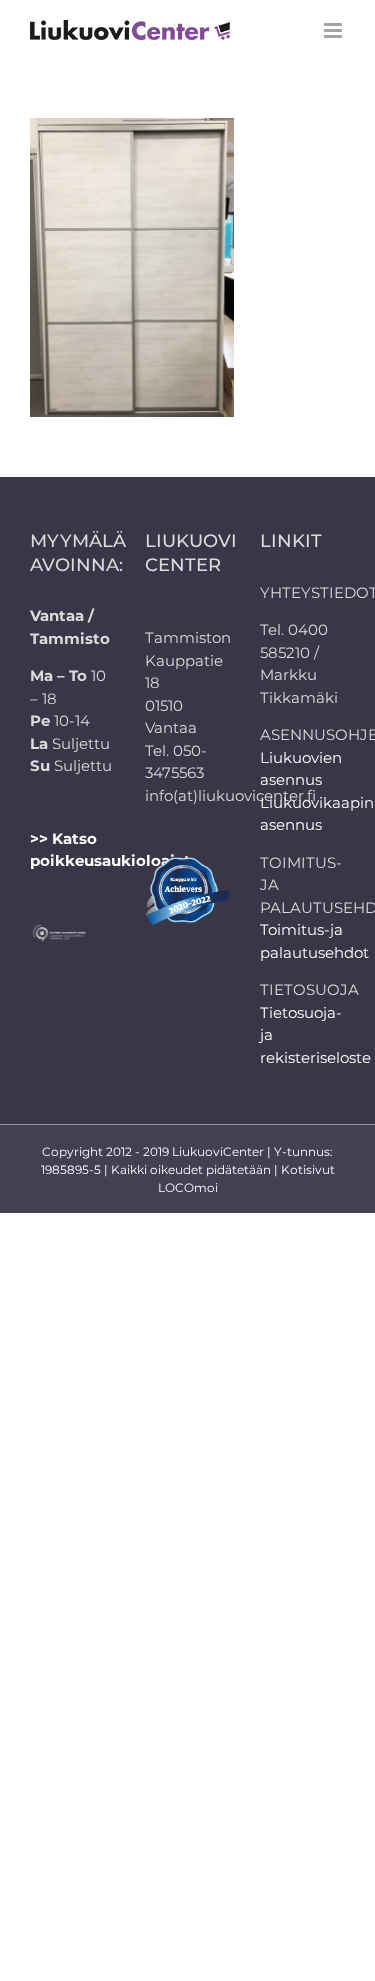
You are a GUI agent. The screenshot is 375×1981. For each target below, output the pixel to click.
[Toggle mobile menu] (334, 30)
